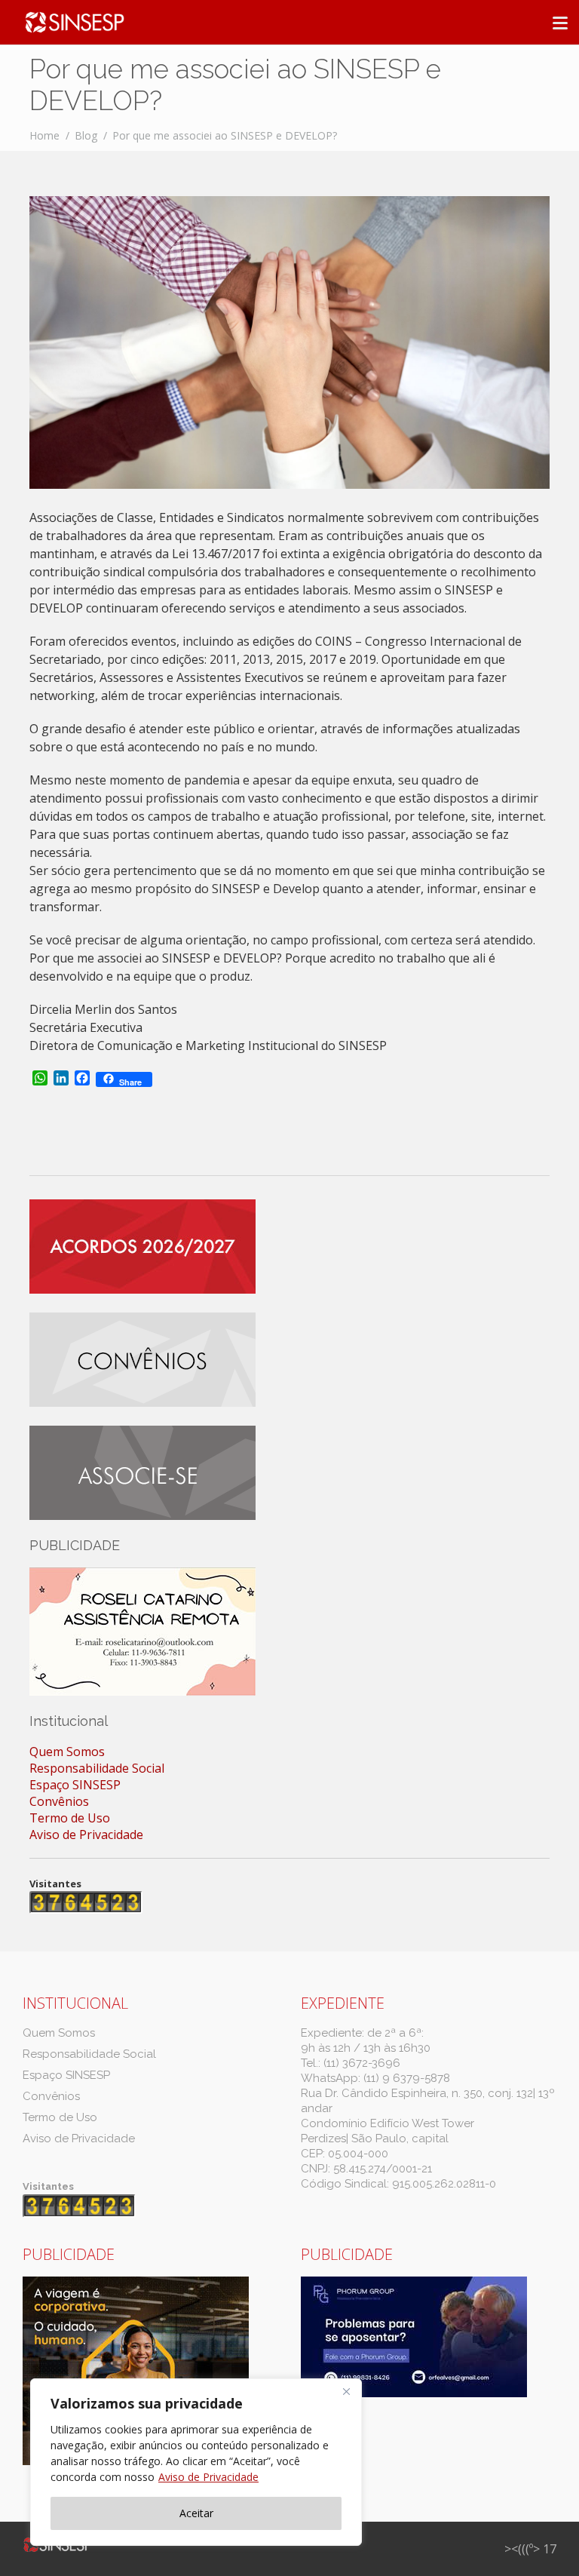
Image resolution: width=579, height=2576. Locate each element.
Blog (86, 135)
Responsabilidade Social (97, 1768)
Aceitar (196, 2513)
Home (44, 135)
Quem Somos (67, 1752)
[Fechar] (346, 2391)
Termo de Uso (70, 1818)
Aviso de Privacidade (208, 2477)
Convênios (59, 1801)
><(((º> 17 (530, 2549)
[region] (196, 2462)
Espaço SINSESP (75, 1785)
